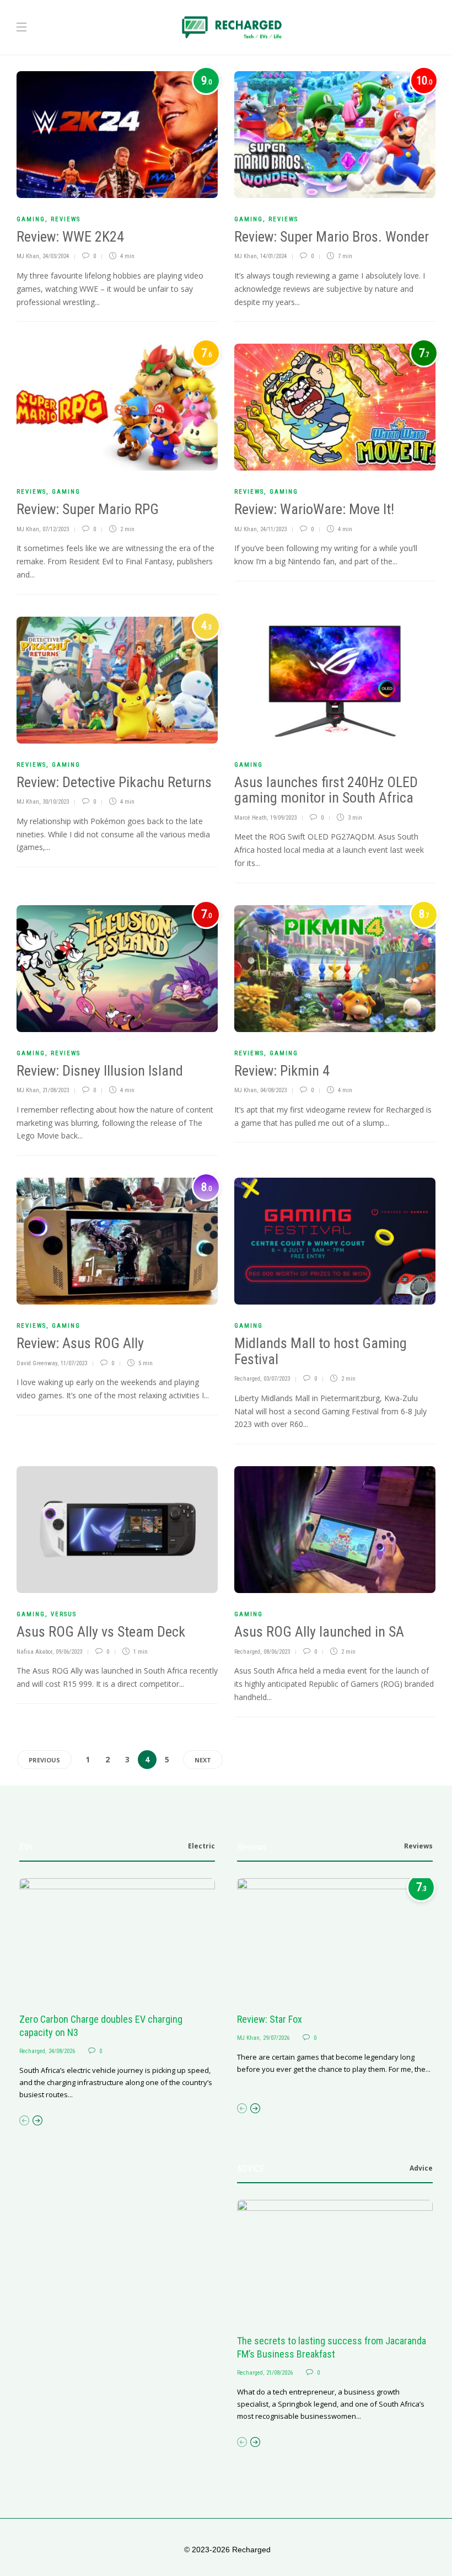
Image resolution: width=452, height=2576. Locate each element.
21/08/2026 (279, 2373)
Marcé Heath (251, 818)
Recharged (247, 1379)
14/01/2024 (273, 256)
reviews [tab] (418, 1846)
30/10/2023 (56, 802)
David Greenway (37, 1363)
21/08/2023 (56, 1090)
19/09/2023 (283, 818)
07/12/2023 (56, 529)
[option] (117, 1990)
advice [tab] (421, 2168)
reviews (66, 219)
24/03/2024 (56, 256)
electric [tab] (201, 1846)
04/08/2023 (273, 1090)
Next (203, 1760)
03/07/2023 (277, 1379)
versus (64, 1614)
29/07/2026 (276, 2038)
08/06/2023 (277, 1652)
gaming (31, 219)
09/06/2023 (69, 1652)
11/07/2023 (74, 1363)
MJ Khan (28, 256)
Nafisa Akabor (34, 1652)
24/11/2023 (273, 529)
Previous (44, 1760)
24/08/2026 (62, 2051)
